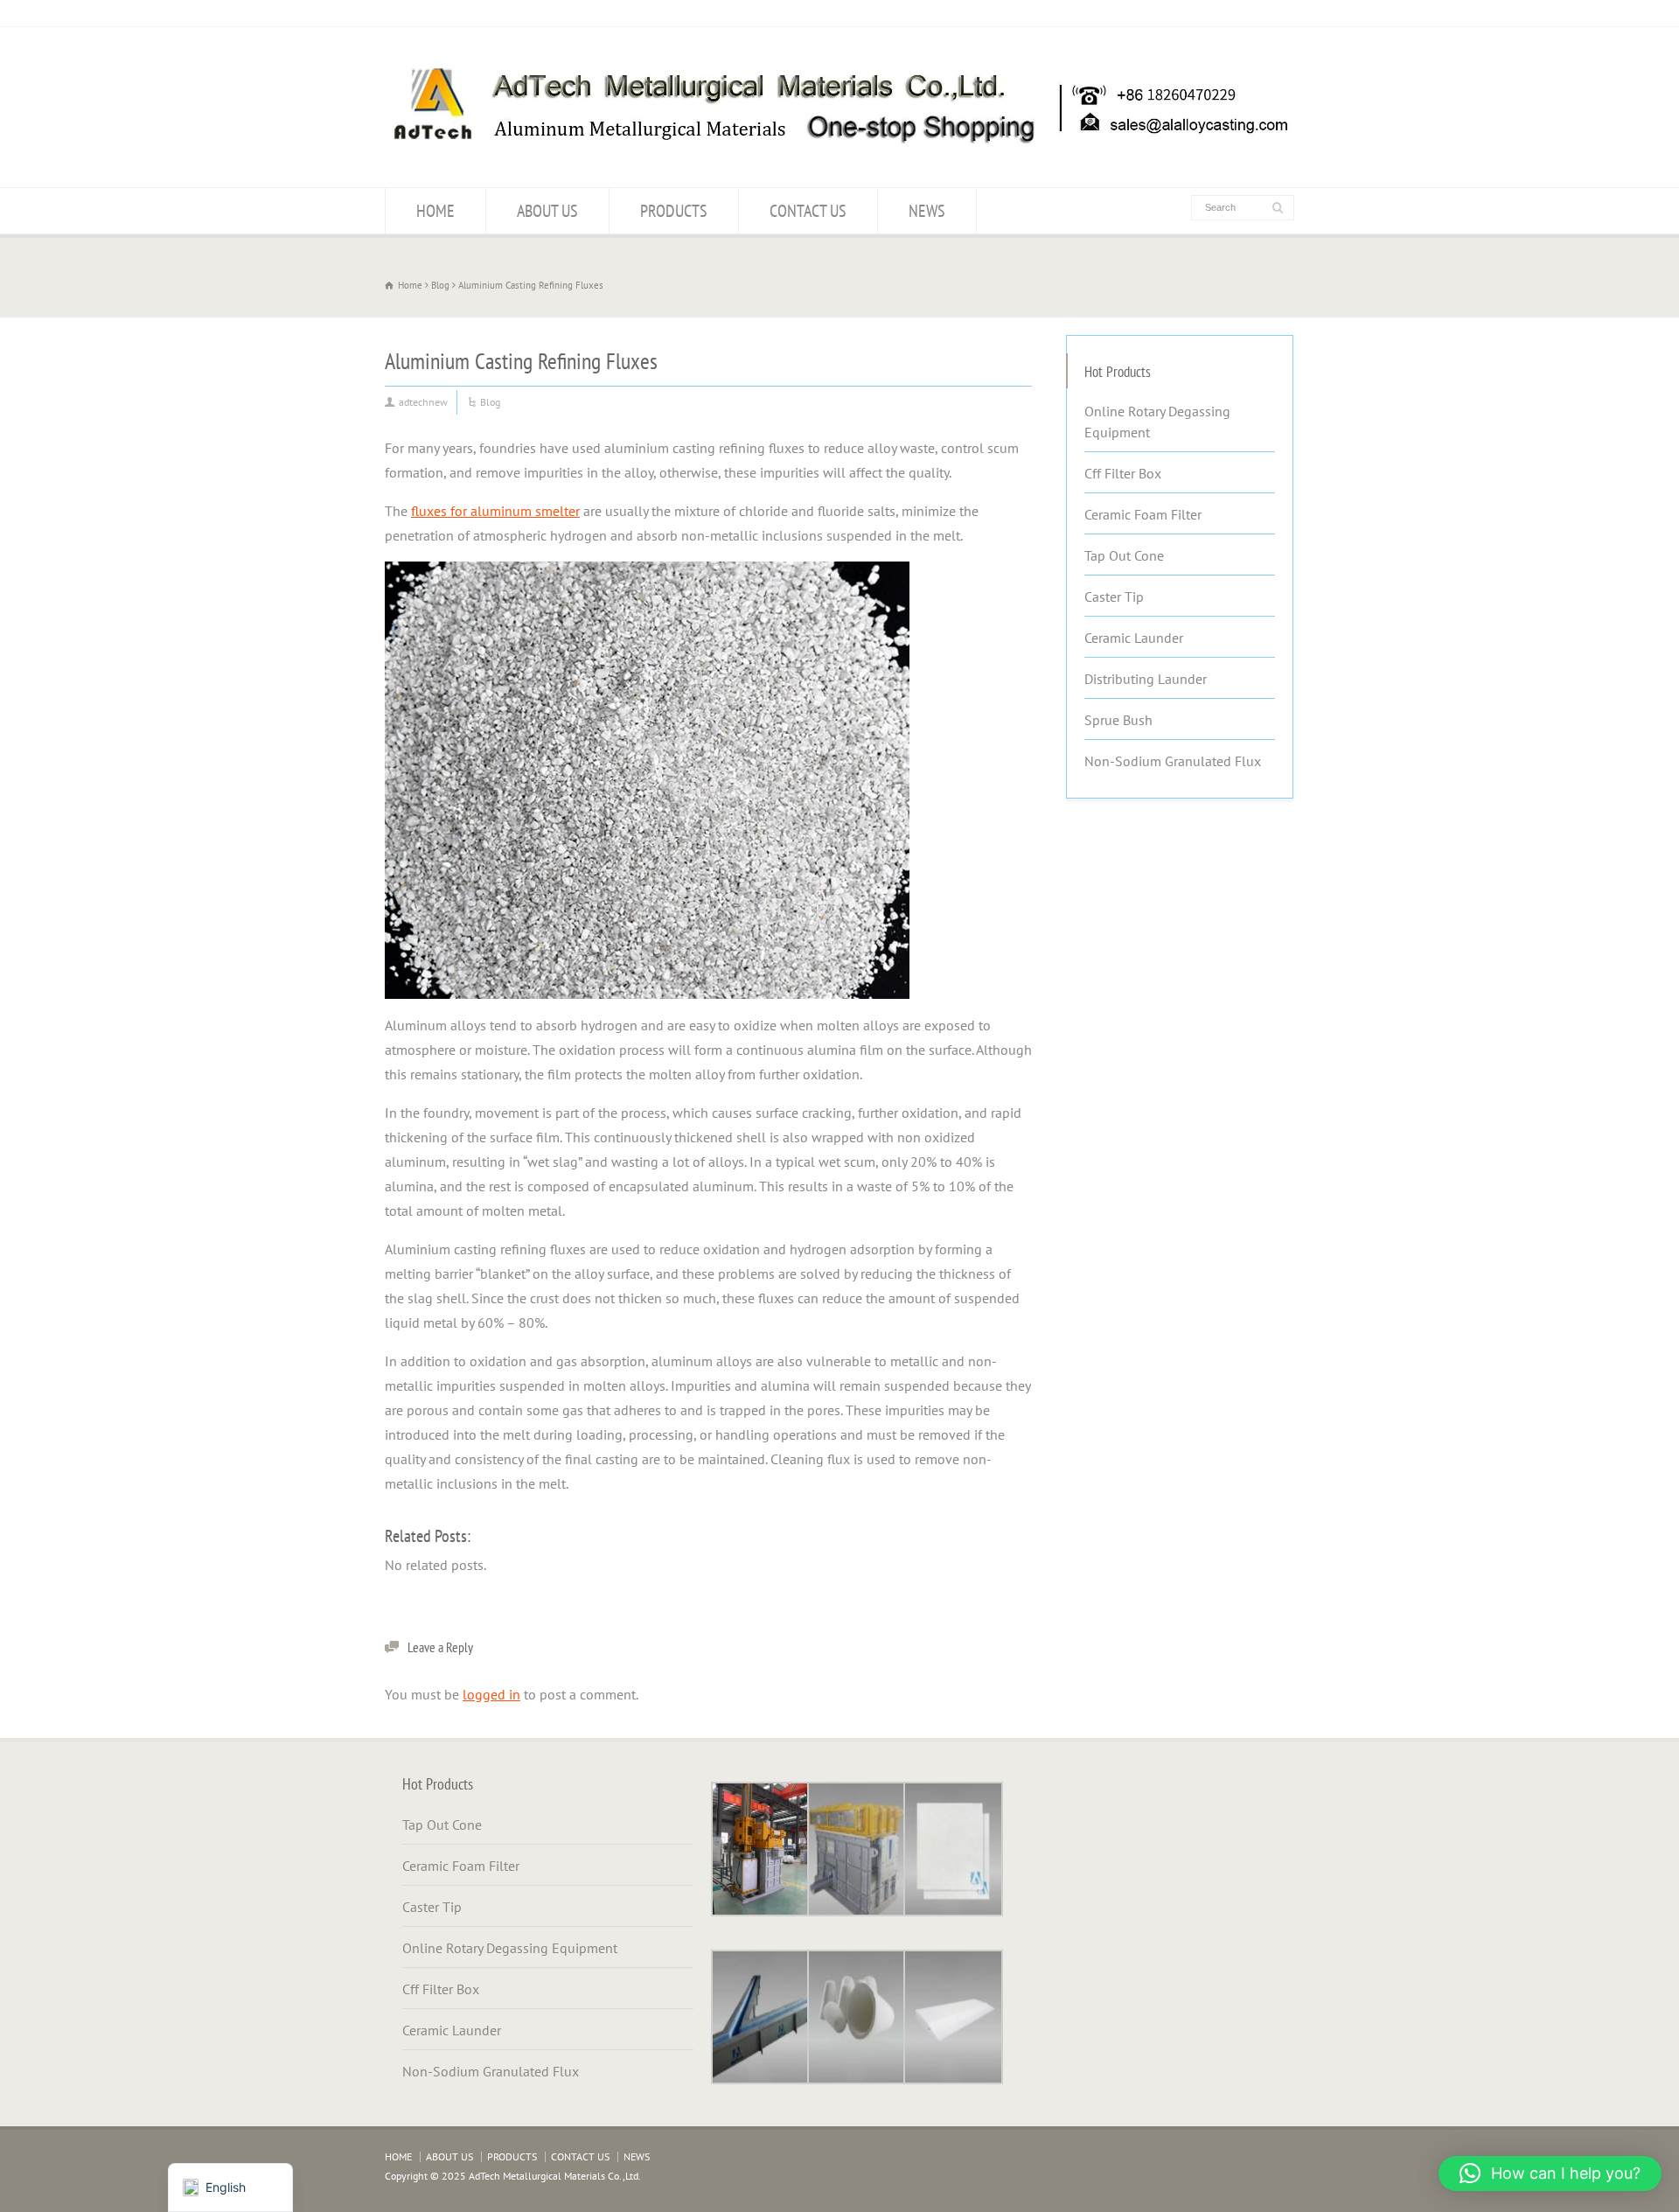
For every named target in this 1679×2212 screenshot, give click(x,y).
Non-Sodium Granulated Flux (1173, 761)
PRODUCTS (674, 211)
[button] (1550, 2174)
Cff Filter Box (1123, 473)
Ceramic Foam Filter (1143, 514)
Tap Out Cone (1124, 555)
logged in (491, 1694)
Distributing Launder (1146, 679)
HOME (435, 211)
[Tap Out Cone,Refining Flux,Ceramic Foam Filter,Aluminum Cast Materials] (839, 153)
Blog (490, 402)
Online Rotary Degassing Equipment (1157, 422)
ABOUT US (547, 211)
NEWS (927, 211)
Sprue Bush (1118, 720)
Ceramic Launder (1134, 638)
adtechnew (423, 402)
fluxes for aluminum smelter (495, 511)
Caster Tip (1114, 597)
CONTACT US (808, 211)
